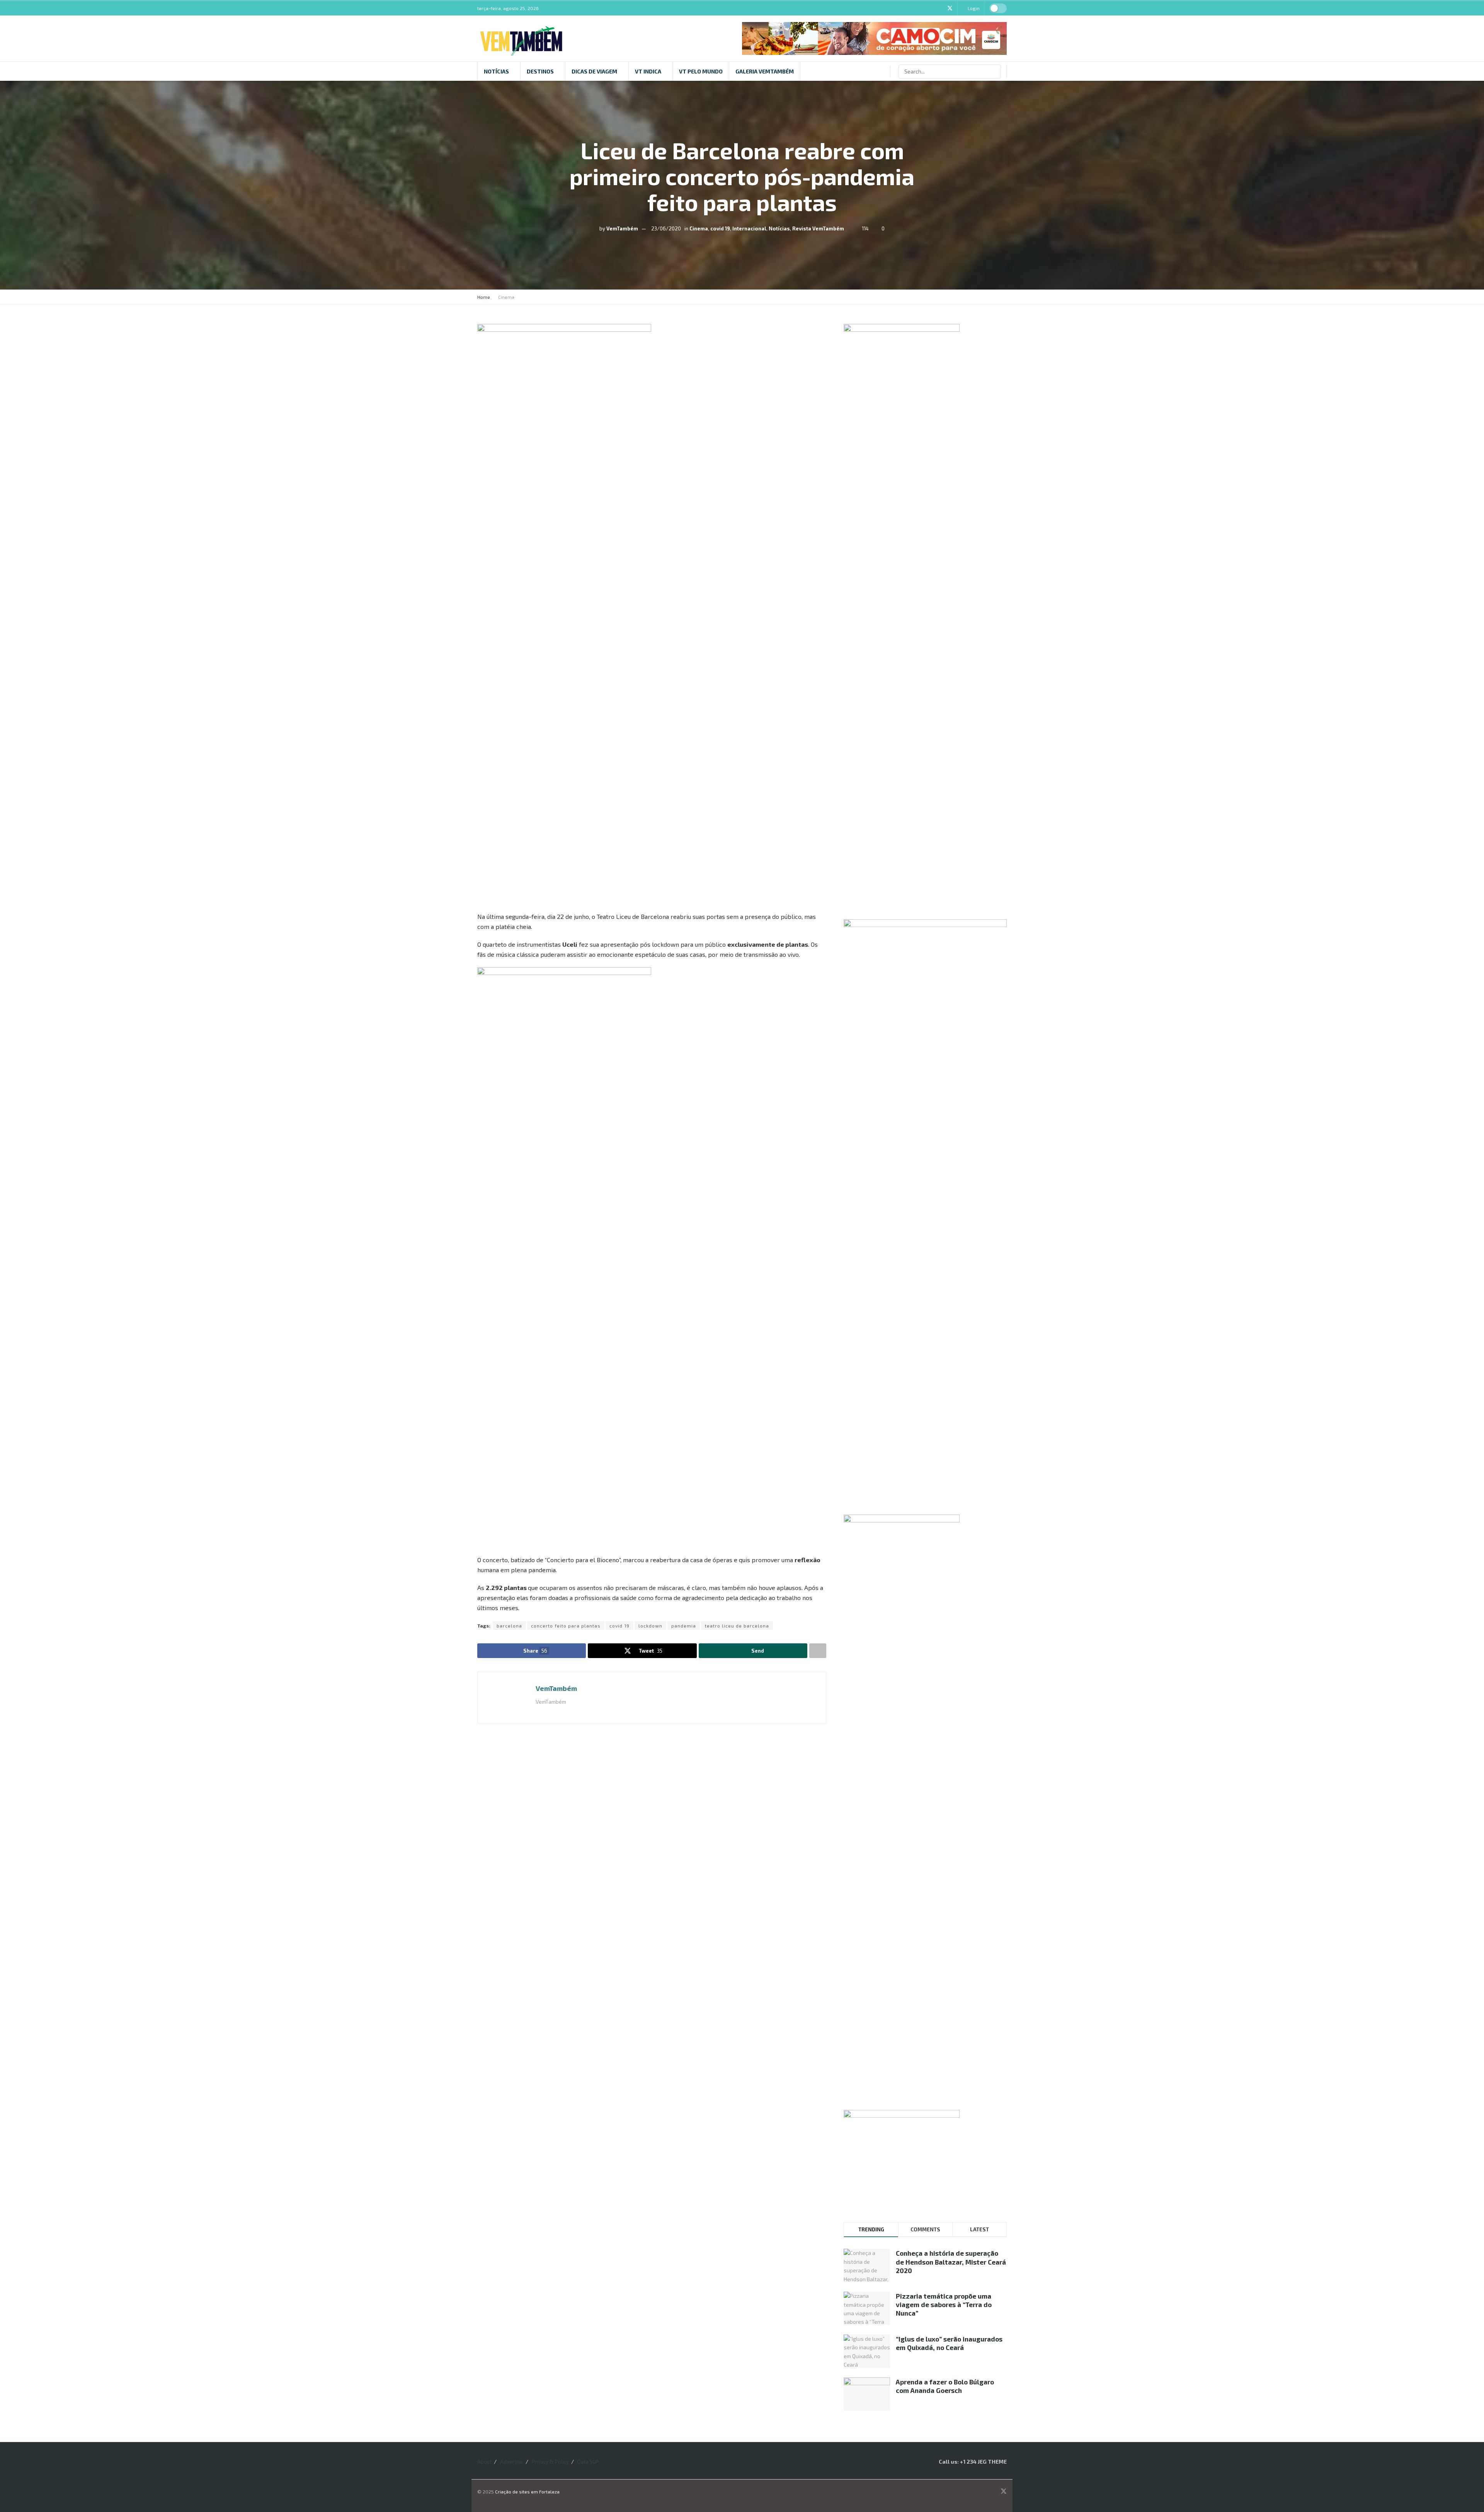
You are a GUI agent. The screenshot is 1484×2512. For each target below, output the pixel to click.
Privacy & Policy (550, 2462)
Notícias (496, 71)
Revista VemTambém (818, 228)
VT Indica (648, 71)
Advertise (512, 2462)
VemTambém (622, 228)
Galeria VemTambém (765, 71)
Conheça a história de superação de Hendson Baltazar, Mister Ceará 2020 (951, 2261)
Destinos (540, 71)
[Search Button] (994, 72)
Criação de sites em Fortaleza (527, 2492)
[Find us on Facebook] (930, 8)
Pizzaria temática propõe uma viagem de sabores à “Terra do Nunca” (944, 2304)
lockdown (650, 1626)
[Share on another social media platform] (818, 1651)
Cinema (699, 228)
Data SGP (588, 2462)
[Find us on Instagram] (940, 8)
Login (973, 8)
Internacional (749, 228)
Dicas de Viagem (594, 71)
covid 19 (720, 228)
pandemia (684, 1626)
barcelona (509, 1626)
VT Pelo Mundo (701, 71)
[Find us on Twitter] (950, 8)
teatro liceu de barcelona (737, 1626)
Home (484, 297)
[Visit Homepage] (521, 39)
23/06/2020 (666, 228)
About (484, 2462)
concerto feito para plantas (566, 1626)
